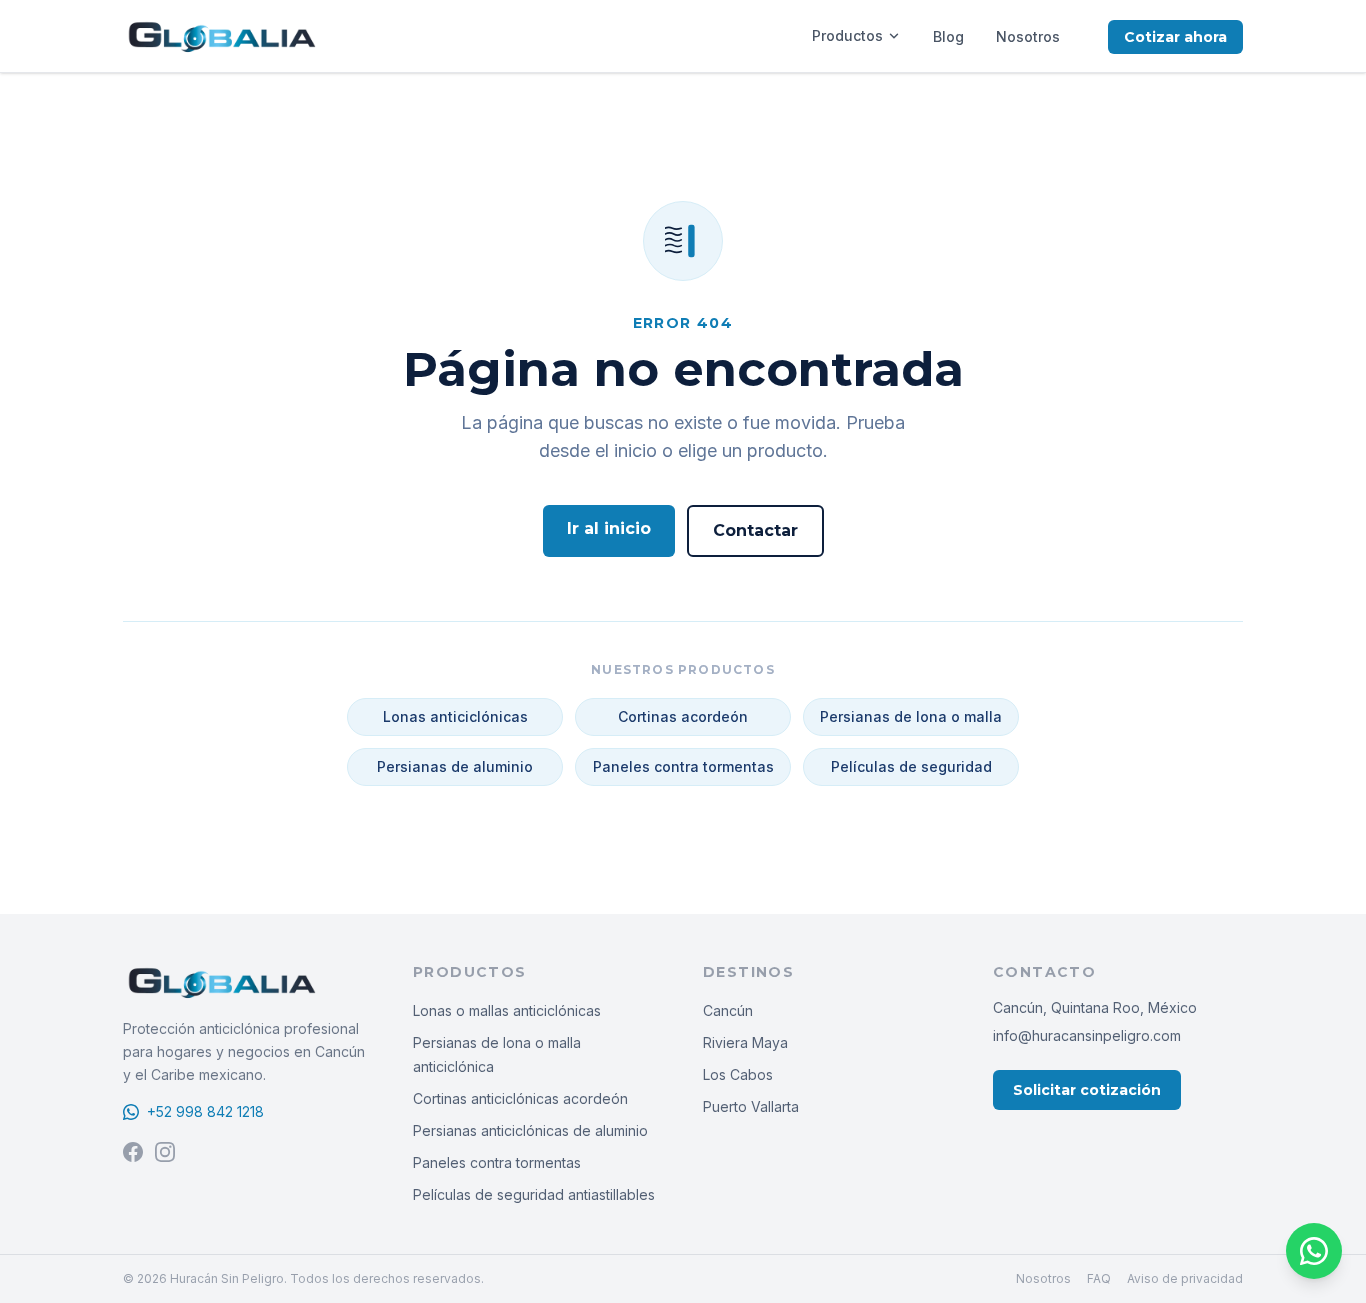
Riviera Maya (745, 1042)
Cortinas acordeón (683, 716)
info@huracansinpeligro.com (1087, 1035)
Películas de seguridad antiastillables (534, 1194)
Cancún (728, 1010)
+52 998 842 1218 (205, 1111)
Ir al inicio (609, 528)
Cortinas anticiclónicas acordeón (520, 1098)
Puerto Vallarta (751, 1106)
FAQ (1099, 1278)
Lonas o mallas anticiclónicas (507, 1010)
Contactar (755, 530)
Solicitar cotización (1087, 1090)
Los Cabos (738, 1074)
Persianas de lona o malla (911, 716)
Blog (948, 36)
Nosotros (1028, 36)
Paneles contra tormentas (683, 766)
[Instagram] (165, 1152)
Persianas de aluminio (455, 766)
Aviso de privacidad (1185, 1278)
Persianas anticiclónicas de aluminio (530, 1130)
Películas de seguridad (911, 766)
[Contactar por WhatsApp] (1314, 1251)
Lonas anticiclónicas (455, 716)
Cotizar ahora (1175, 37)
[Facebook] (133, 1152)
